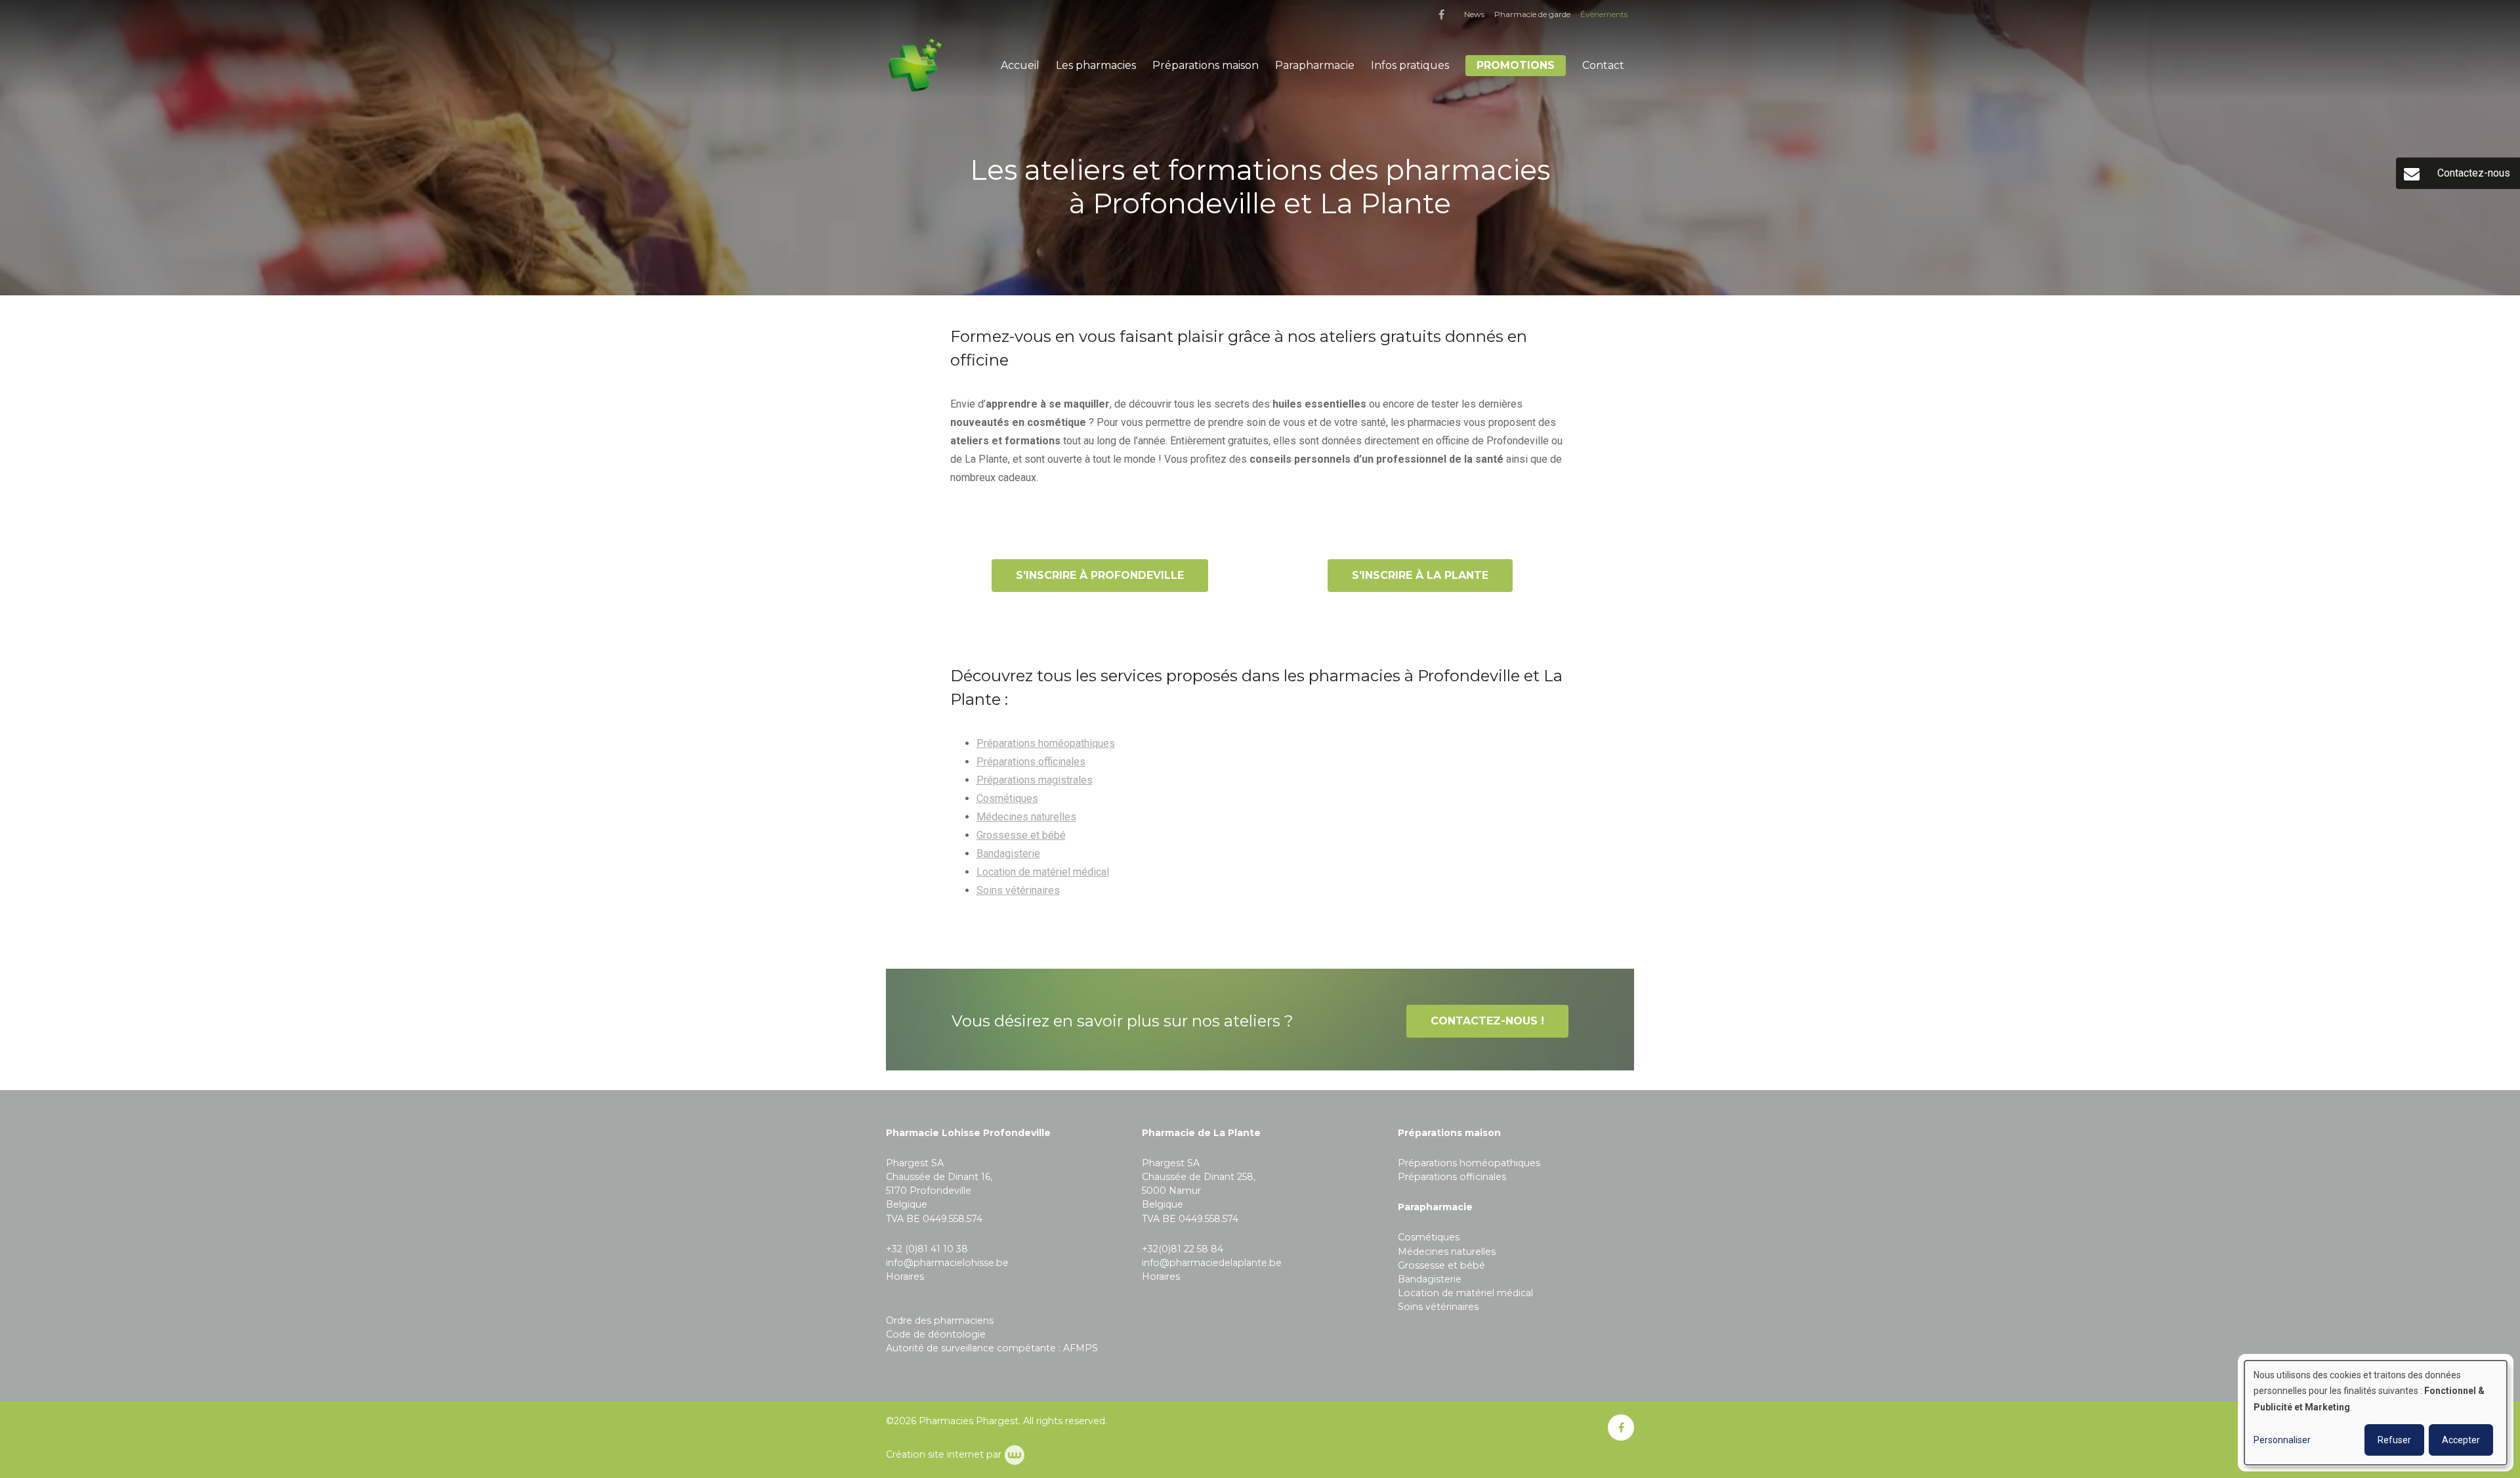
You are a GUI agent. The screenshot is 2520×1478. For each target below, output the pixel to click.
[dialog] (2376, 1413)
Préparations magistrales (1035, 780)
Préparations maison (1206, 65)
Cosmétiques (1007, 798)
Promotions (1516, 65)
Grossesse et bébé (1021, 835)
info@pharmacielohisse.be (947, 1263)
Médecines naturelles (1026, 817)
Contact (1603, 65)
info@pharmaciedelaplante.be (1212, 1263)
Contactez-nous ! (1487, 1021)
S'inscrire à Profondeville (1100, 575)
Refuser (2394, 1440)
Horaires (905, 1277)
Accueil (1020, 65)
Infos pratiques (1410, 65)
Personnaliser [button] (2282, 1440)
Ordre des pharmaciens (940, 1320)
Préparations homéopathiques (1046, 743)
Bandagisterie (1008, 854)
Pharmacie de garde (1532, 14)
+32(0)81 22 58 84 (1183, 1249)
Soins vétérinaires (1018, 890)
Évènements (1604, 14)
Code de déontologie (936, 1334)
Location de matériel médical (1043, 872)
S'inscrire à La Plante (1420, 575)
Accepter (2461, 1440)
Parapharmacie (1315, 65)
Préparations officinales (1031, 762)
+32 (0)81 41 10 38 (927, 1249)
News (1474, 14)
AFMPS (1081, 1348)
